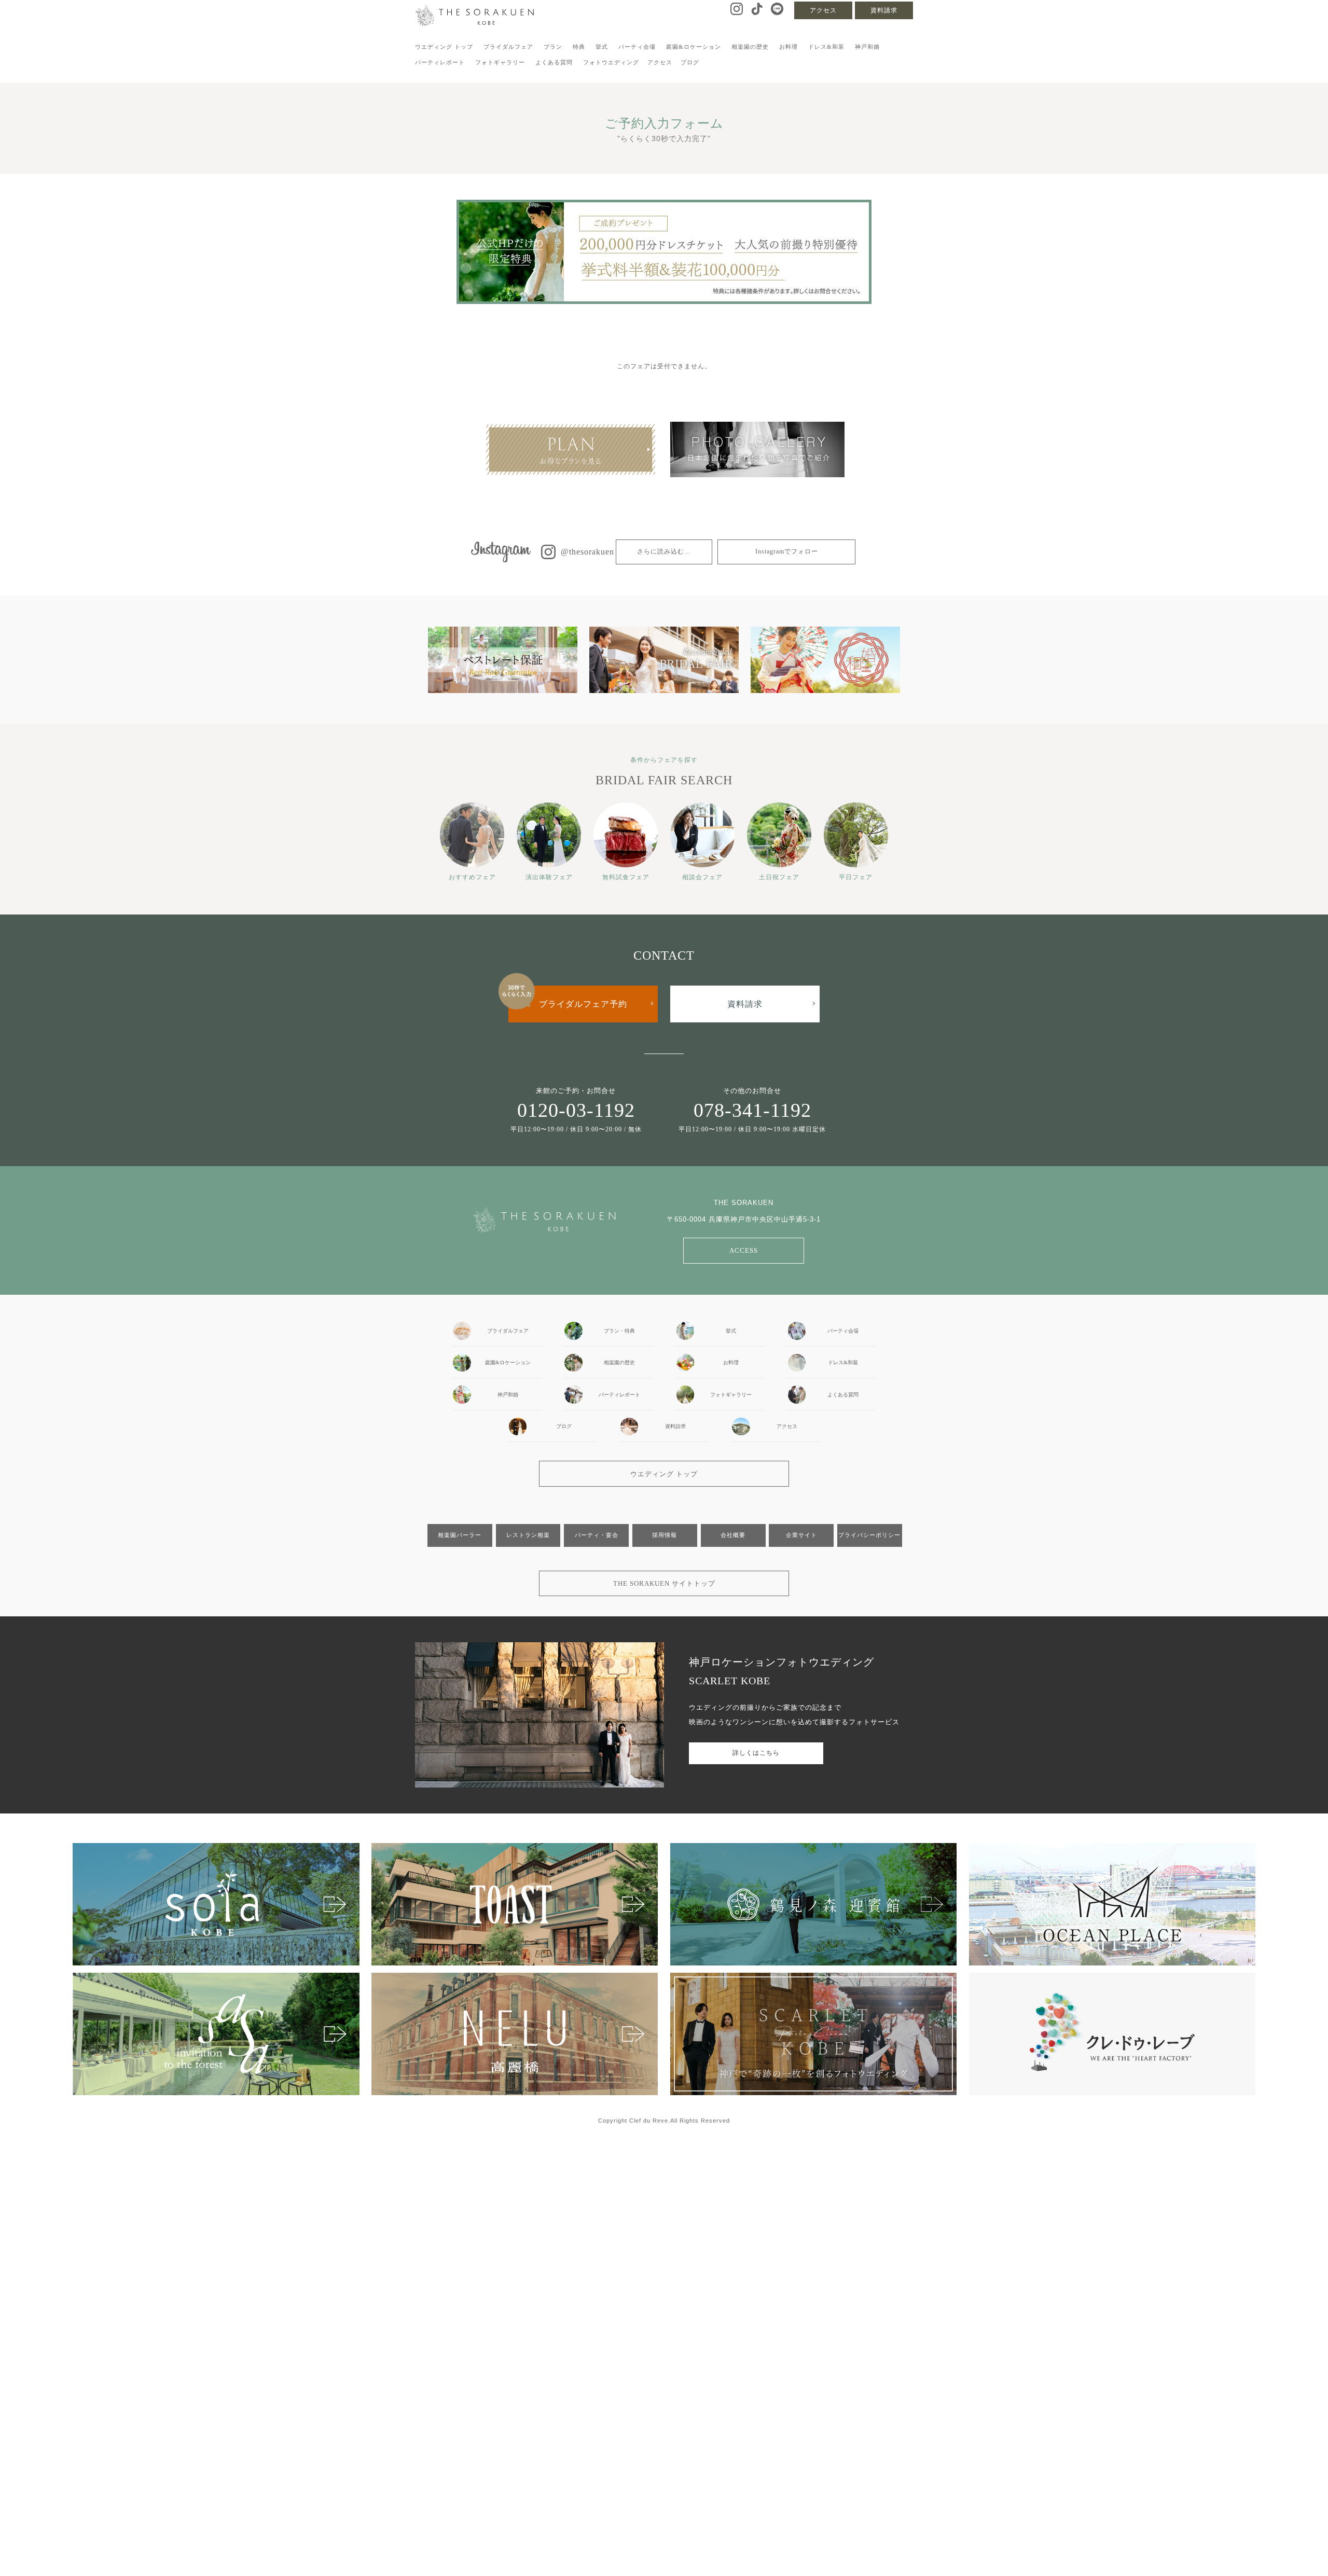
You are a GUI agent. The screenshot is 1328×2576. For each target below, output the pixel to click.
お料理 (789, 47)
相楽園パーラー (460, 1535)
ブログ (690, 62)
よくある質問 (554, 62)
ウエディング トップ (444, 47)
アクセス (823, 10)
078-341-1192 (752, 1110)
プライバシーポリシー (869, 1535)
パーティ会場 (637, 47)
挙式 (602, 47)
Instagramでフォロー (787, 551)
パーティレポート (440, 62)
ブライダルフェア (508, 47)
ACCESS (744, 1250)
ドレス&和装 (826, 47)
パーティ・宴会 (597, 1535)
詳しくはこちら (756, 1753)
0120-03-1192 (576, 1110)
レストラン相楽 (528, 1535)
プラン (553, 47)
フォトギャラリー (500, 62)
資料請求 (884, 10)
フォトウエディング (611, 62)
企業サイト (801, 1535)
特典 (579, 47)
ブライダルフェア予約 (583, 1004)
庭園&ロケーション (694, 47)
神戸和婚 (867, 47)
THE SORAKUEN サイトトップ (664, 1583)
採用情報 (665, 1535)
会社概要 (733, 1535)
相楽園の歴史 (750, 47)
